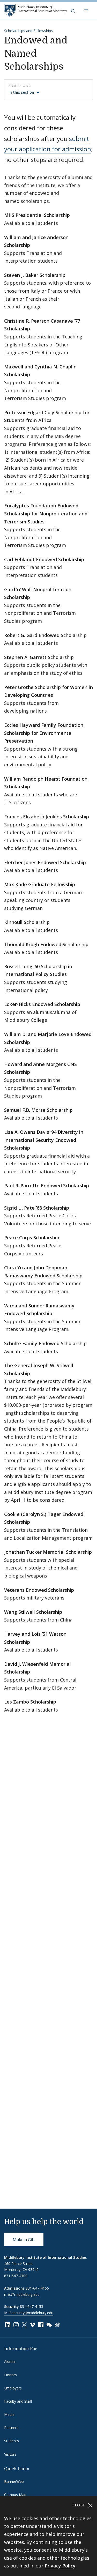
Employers (13, 2388)
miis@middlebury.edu (22, 2294)
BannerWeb (14, 2481)
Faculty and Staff (18, 2401)
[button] (73, 10)
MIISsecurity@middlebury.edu (29, 2313)
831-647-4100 (16, 2276)
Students (12, 2441)
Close (80, 2505)
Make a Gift (24, 2240)
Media (9, 2414)
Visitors (10, 2454)
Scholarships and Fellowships (28, 31)
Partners (11, 2428)
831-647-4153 (32, 2307)
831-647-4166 (37, 2288)
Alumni (10, 2361)
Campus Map (15, 2495)
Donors (10, 2375)
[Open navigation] (86, 10)
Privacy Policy (60, 2566)
